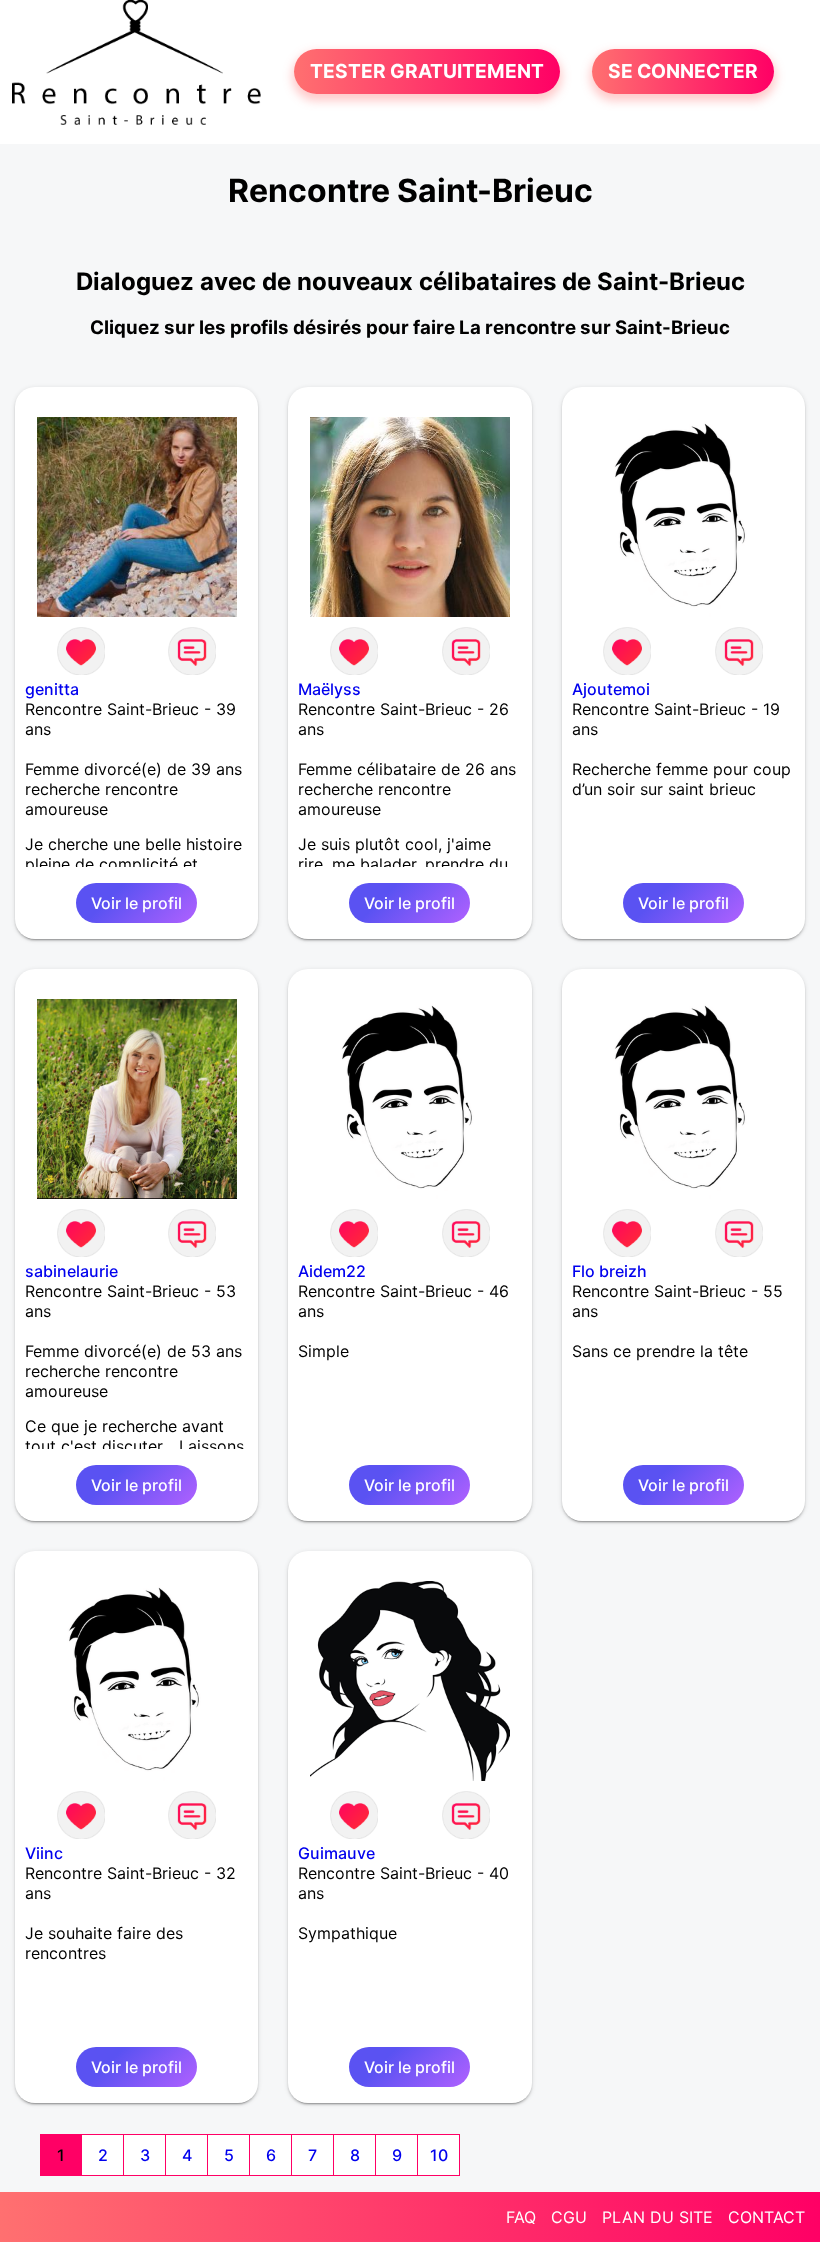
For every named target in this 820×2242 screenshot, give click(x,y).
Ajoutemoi (611, 689)
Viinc (44, 1853)
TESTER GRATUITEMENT (427, 72)
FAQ (521, 2217)
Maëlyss (329, 689)
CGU (569, 2217)
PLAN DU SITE (657, 2217)
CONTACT (766, 2217)
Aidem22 (332, 1271)
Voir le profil (136, 903)
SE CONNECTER (683, 72)
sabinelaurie (71, 1271)
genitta (52, 689)
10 (439, 2155)
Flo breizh (609, 1271)
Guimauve (336, 1853)
